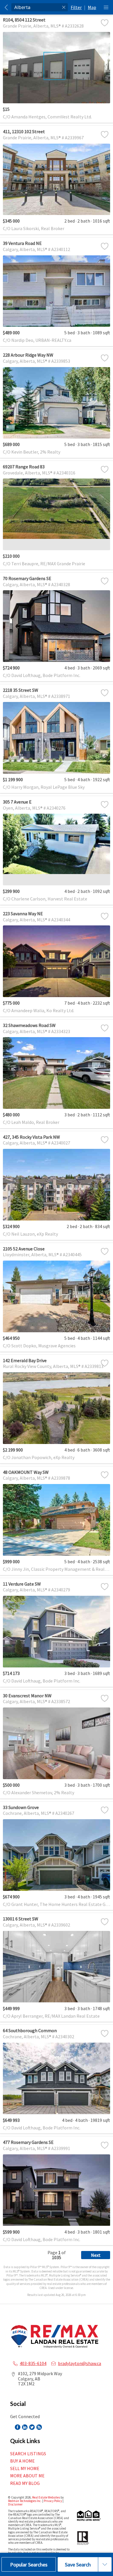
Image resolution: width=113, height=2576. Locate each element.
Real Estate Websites (46, 2497)
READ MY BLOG (25, 2483)
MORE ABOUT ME (27, 2476)
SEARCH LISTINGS (28, 2454)
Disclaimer (15, 2504)
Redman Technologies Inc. (25, 2501)
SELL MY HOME (25, 2468)
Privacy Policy (53, 2501)
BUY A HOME (22, 2461)
